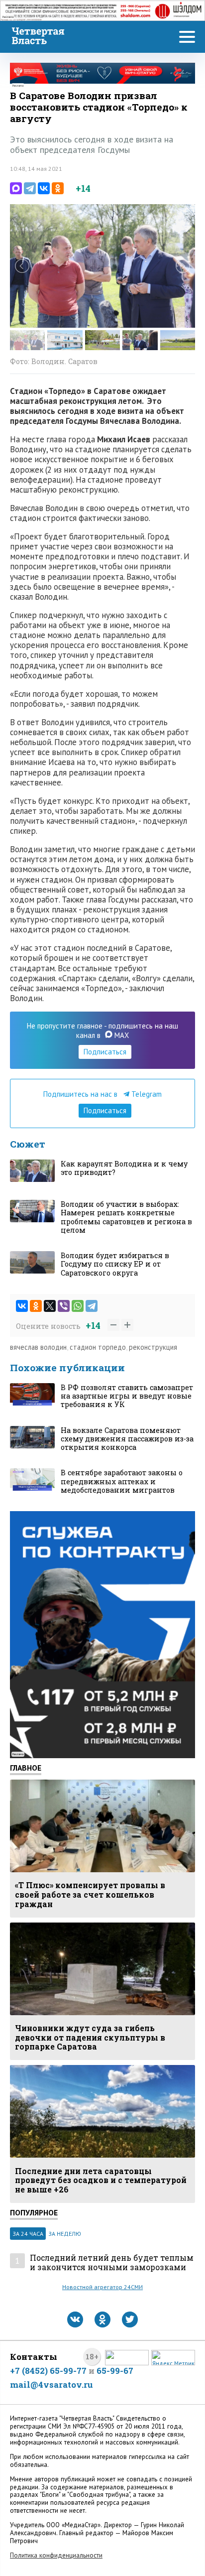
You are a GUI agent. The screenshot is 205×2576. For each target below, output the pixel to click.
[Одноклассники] (58, 188)
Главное (26, 1768)
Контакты (34, 2357)
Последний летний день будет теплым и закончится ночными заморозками (112, 2262)
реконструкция (153, 1347)
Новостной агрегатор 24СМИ (102, 2287)
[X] (50, 1306)
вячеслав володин (38, 1347)
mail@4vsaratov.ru (51, 2384)
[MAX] (16, 188)
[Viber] (64, 1306)
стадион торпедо (98, 1347)
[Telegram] (30, 188)
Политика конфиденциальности (56, 2555)
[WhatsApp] (78, 1306)
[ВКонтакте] (44, 188)
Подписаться (105, 1052)
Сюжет (28, 1144)
